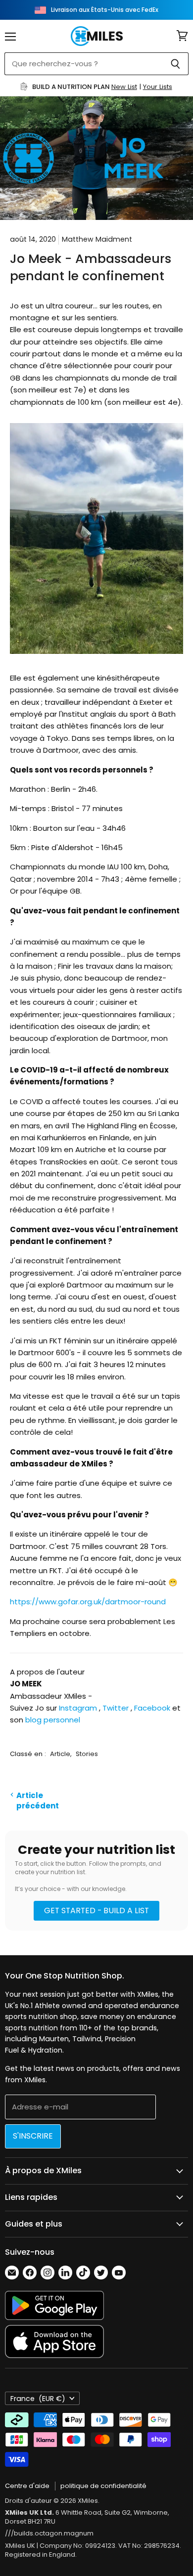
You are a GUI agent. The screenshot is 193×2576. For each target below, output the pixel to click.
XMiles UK (20, 2546)
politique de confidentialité (103, 2486)
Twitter (116, 1708)
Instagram (78, 1708)
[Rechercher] (175, 64)
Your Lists (158, 87)
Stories (87, 1754)
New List (124, 87)
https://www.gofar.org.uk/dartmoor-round (88, 1602)
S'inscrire (33, 2136)
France (38, 2399)
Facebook (152, 1708)
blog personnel (53, 1720)
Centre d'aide (27, 2486)
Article (60, 1754)
